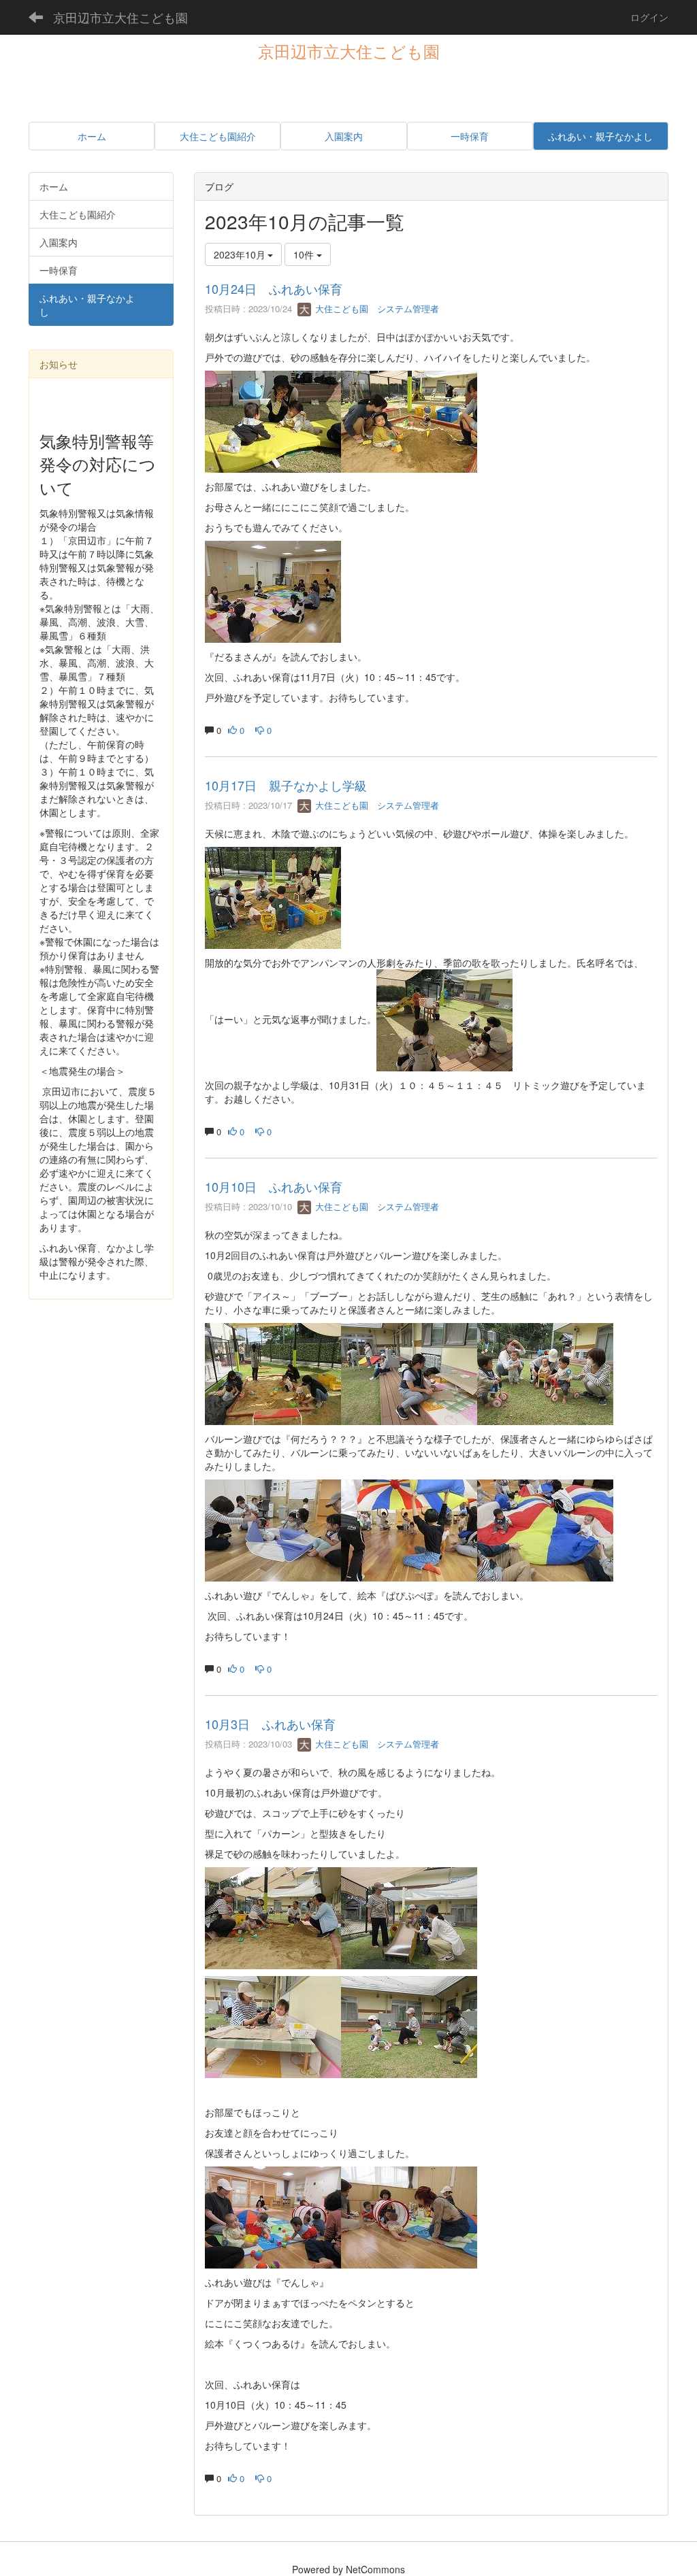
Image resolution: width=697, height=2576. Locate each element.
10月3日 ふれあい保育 (270, 1724)
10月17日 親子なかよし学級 (286, 785)
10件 (305, 254)
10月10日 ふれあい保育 (274, 1186)
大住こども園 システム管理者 (376, 308)
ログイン (649, 17)
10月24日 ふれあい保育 (274, 288)
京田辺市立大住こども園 (120, 17)
